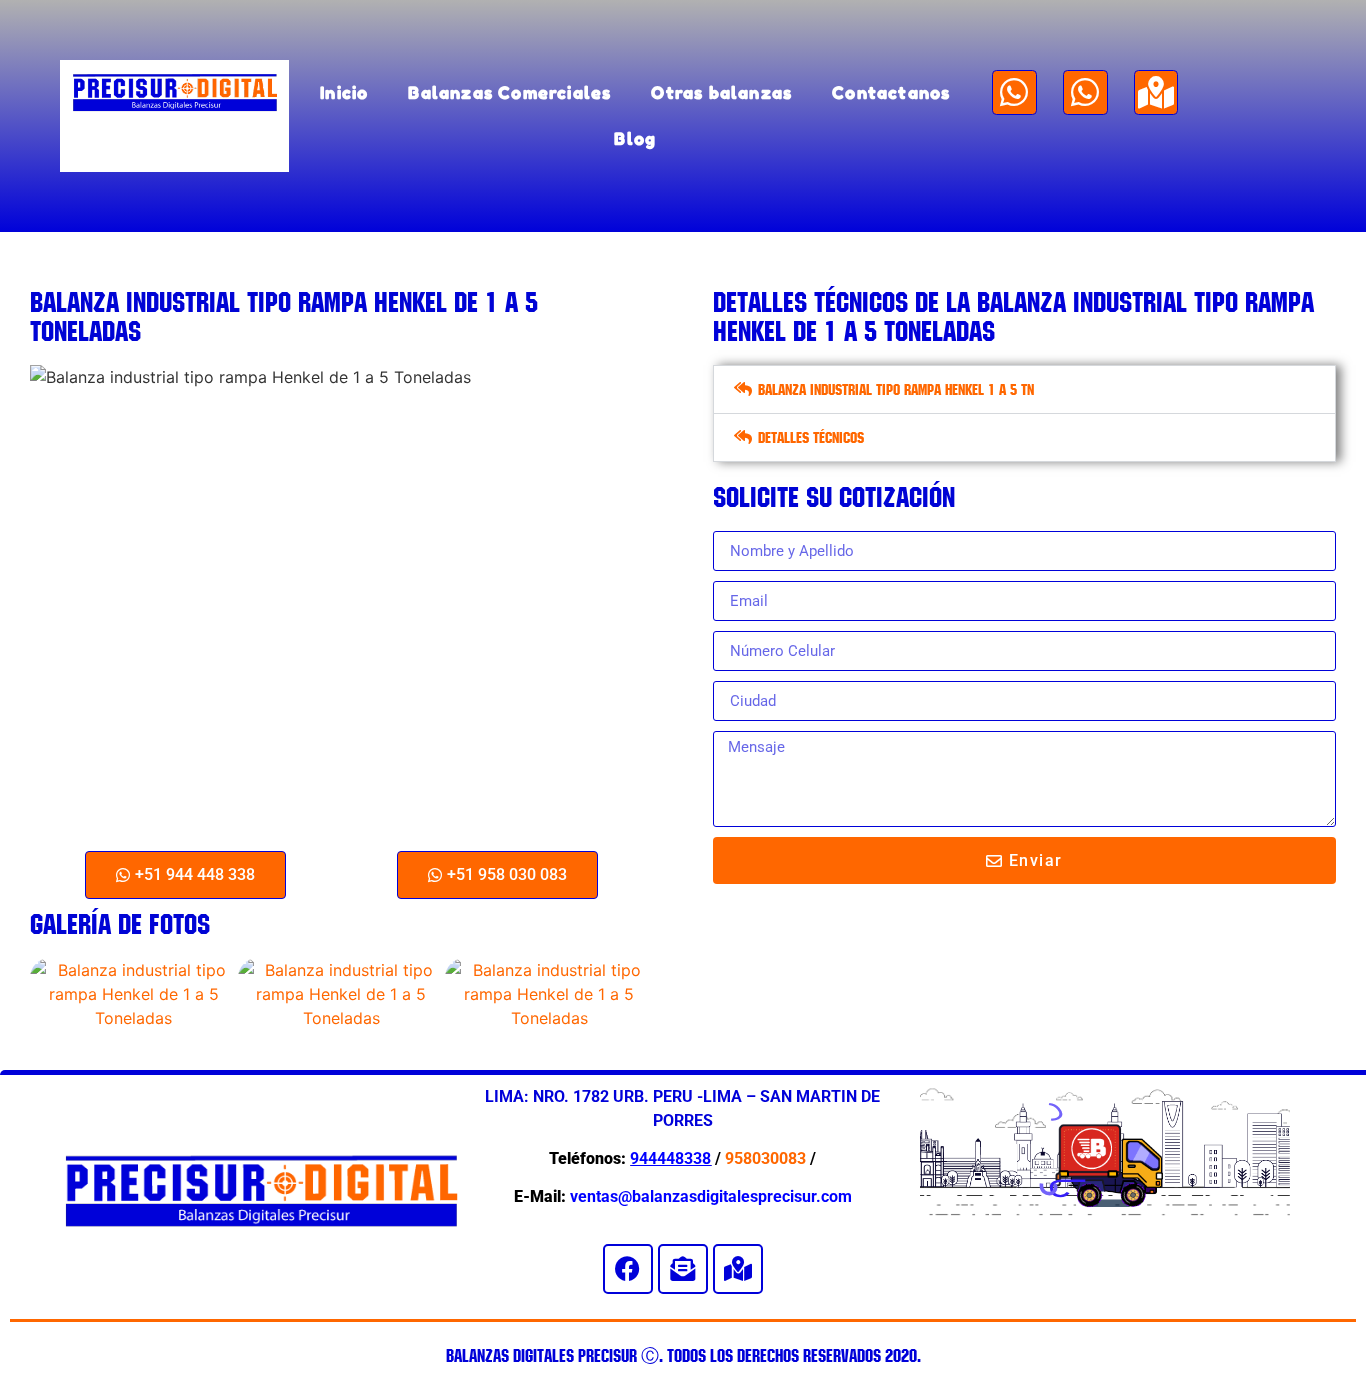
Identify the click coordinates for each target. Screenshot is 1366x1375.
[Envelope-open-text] (683, 1269)
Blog (635, 138)
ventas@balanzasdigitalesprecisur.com (711, 1196)
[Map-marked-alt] (1156, 92)
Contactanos (891, 92)
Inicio (344, 92)
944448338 (670, 1158)
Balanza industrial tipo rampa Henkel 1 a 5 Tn (896, 389)
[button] (1024, 389)
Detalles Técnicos (811, 437)
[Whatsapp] (1014, 92)
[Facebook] (628, 1269)
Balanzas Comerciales (509, 92)
